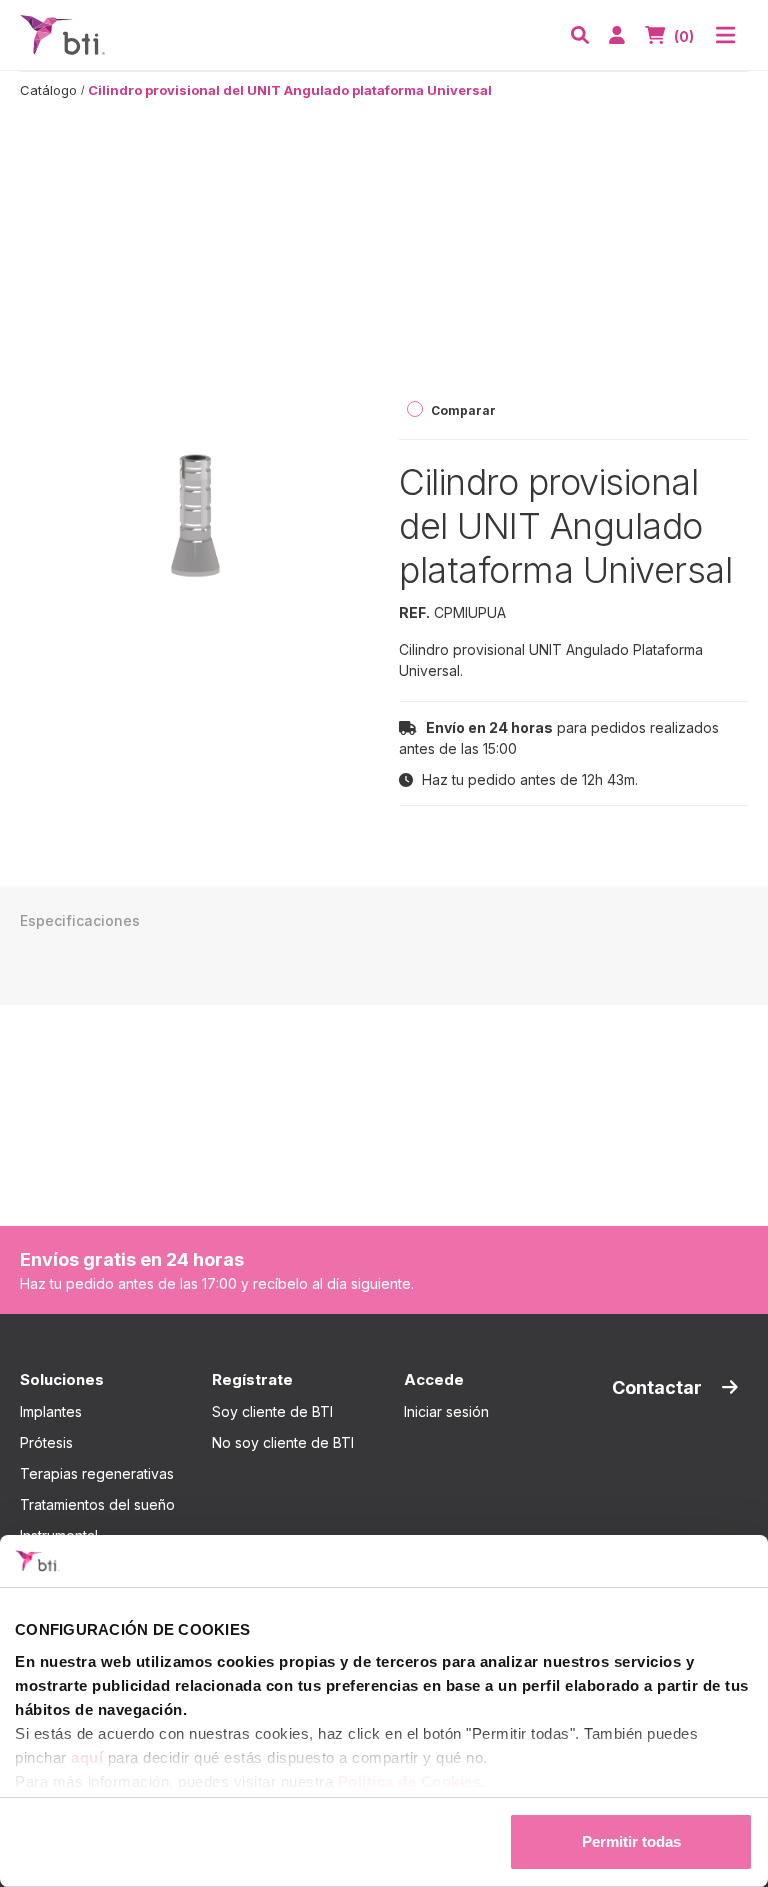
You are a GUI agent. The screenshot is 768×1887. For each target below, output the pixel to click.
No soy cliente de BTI (283, 1442)
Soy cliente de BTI (272, 1411)
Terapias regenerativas (97, 1473)
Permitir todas (631, 1841)
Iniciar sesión (446, 1411)
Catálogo (48, 90)
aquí (87, 1757)
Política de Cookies (410, 1781)
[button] (580, 35)
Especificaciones (80, 920)
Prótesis (46, 1442)
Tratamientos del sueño (97, 1504)
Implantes (51, 1411)
